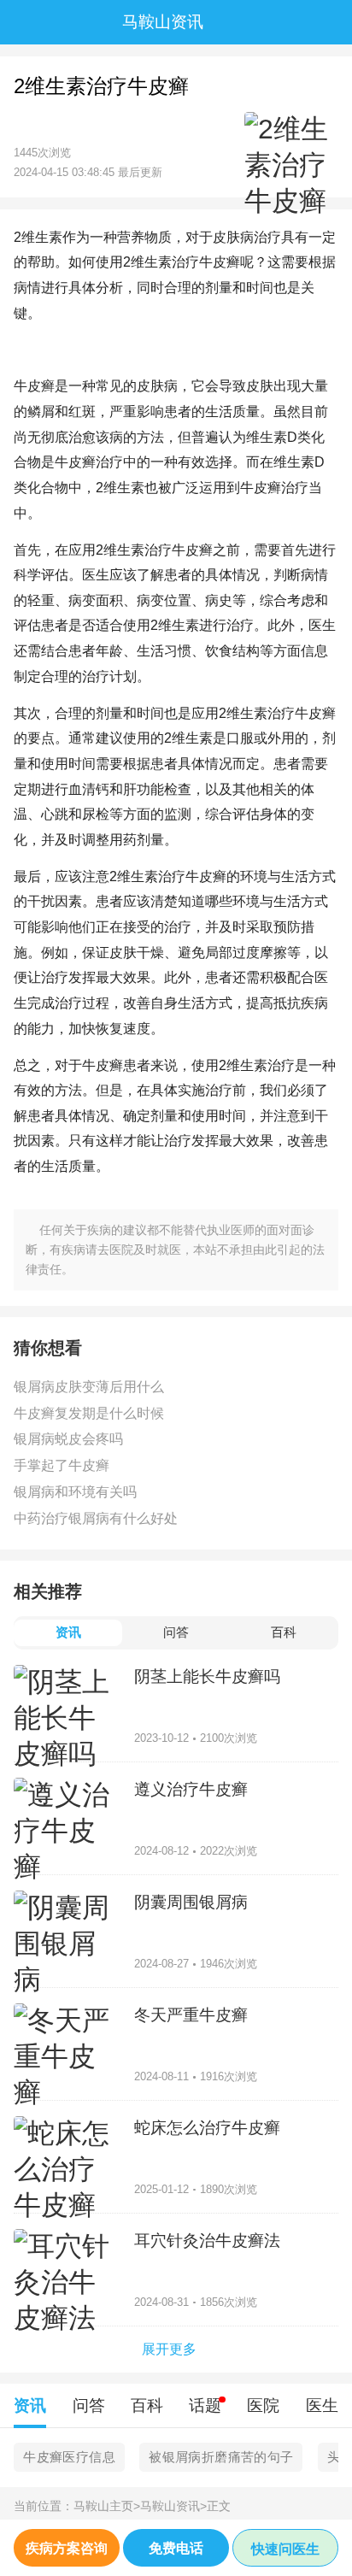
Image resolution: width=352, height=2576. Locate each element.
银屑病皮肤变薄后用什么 (89, 1386)
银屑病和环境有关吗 (75, 1491)
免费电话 (176, 2548)
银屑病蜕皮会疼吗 (68, 1438)
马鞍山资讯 (173, 2506)
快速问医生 (285, 2549)
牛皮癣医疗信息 (69, 2457)
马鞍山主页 (107, 2506)
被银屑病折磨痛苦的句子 (221, 2457)
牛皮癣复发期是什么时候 (89, 1413)
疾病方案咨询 (67, 2548)
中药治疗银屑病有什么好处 (96, 1518)
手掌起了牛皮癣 (62, 1465)
